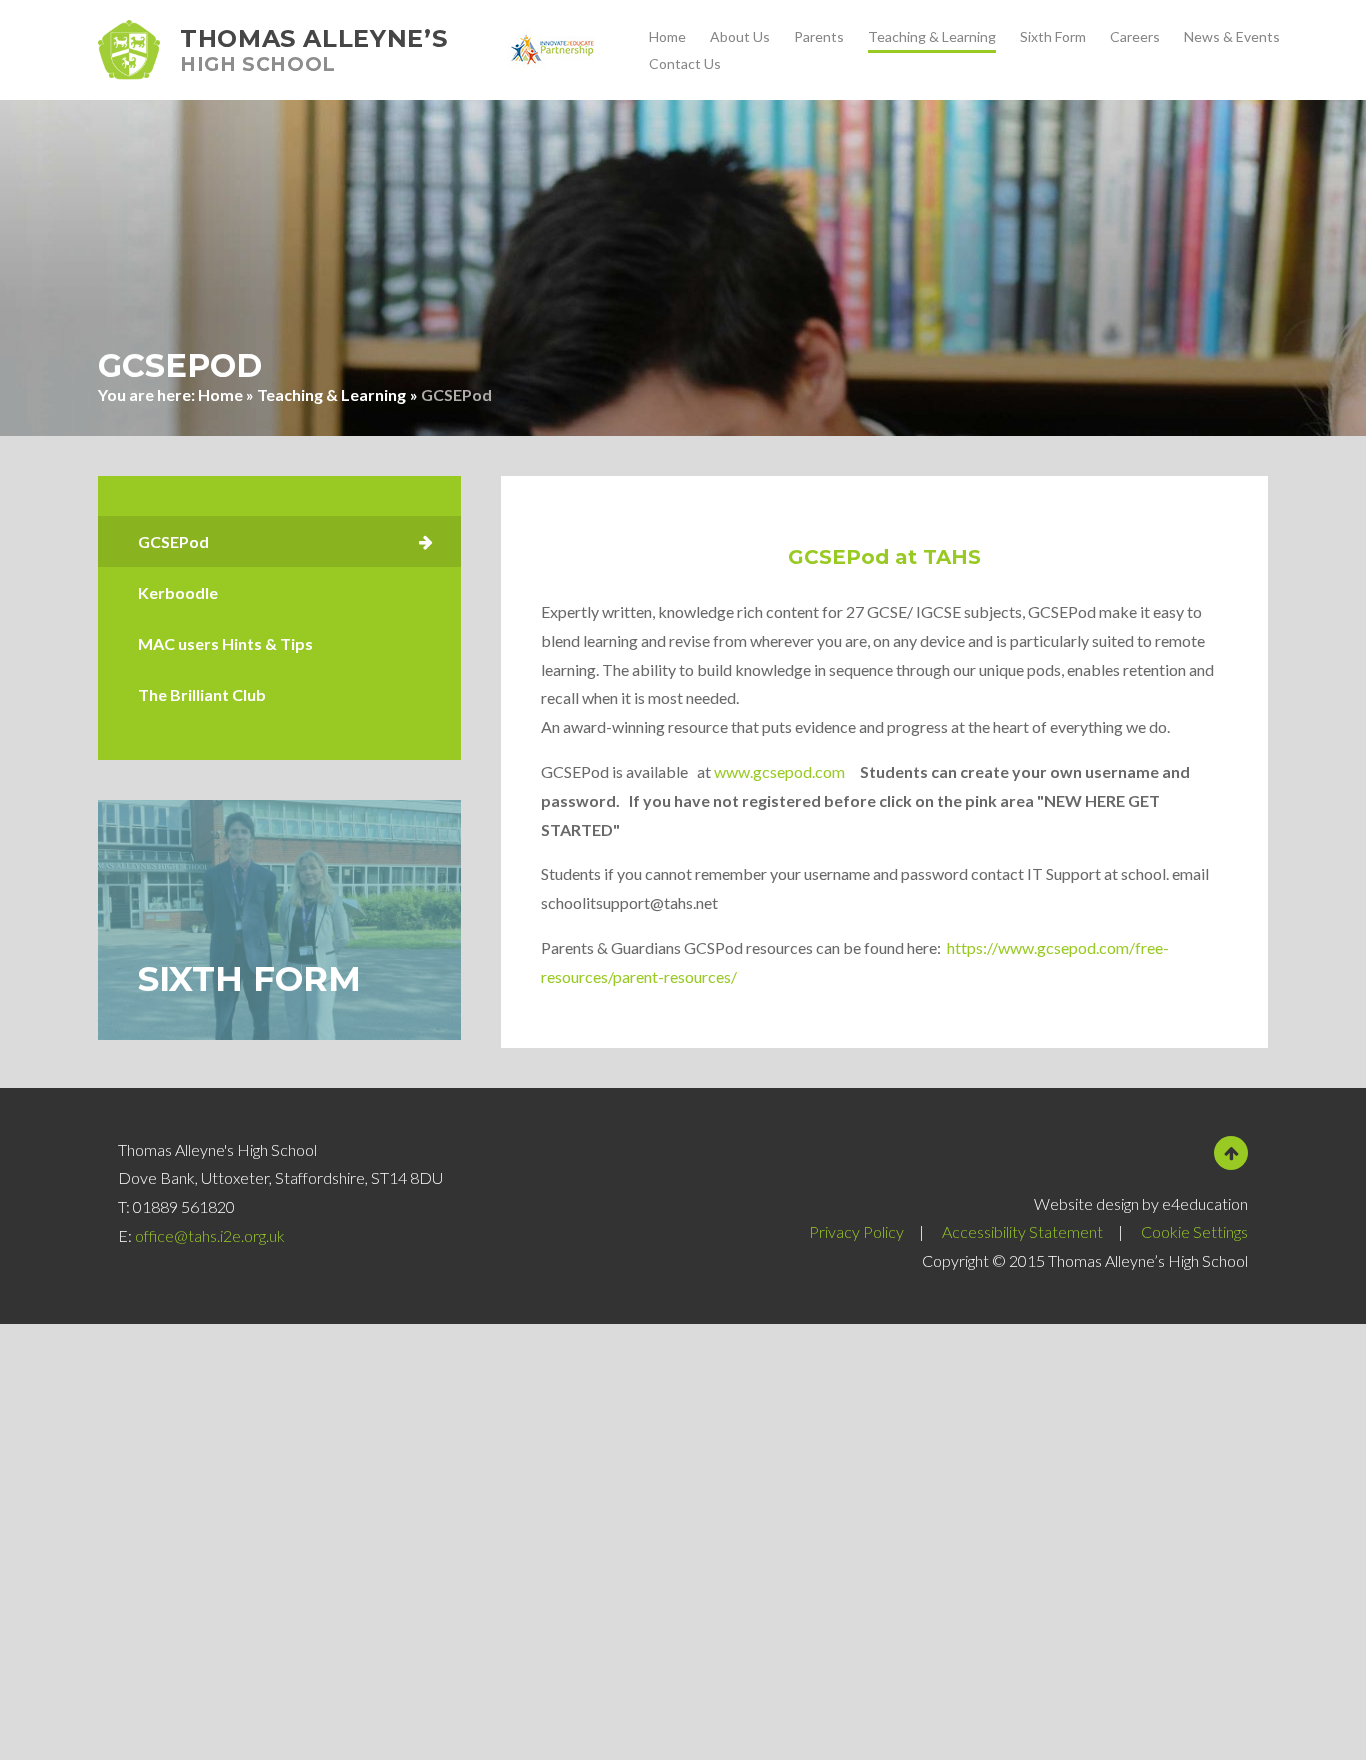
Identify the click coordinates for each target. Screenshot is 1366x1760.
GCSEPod (456, 394)
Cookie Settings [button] (1194, 1231)
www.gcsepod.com (779, 771)
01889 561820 (184, 1206)
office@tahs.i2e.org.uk (210, 1235)
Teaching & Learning (331, 394)
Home (220, 394)
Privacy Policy (856, 1231)
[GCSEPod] (279, 541)
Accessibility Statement (1022, 1231)
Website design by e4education (1141, 1203)
